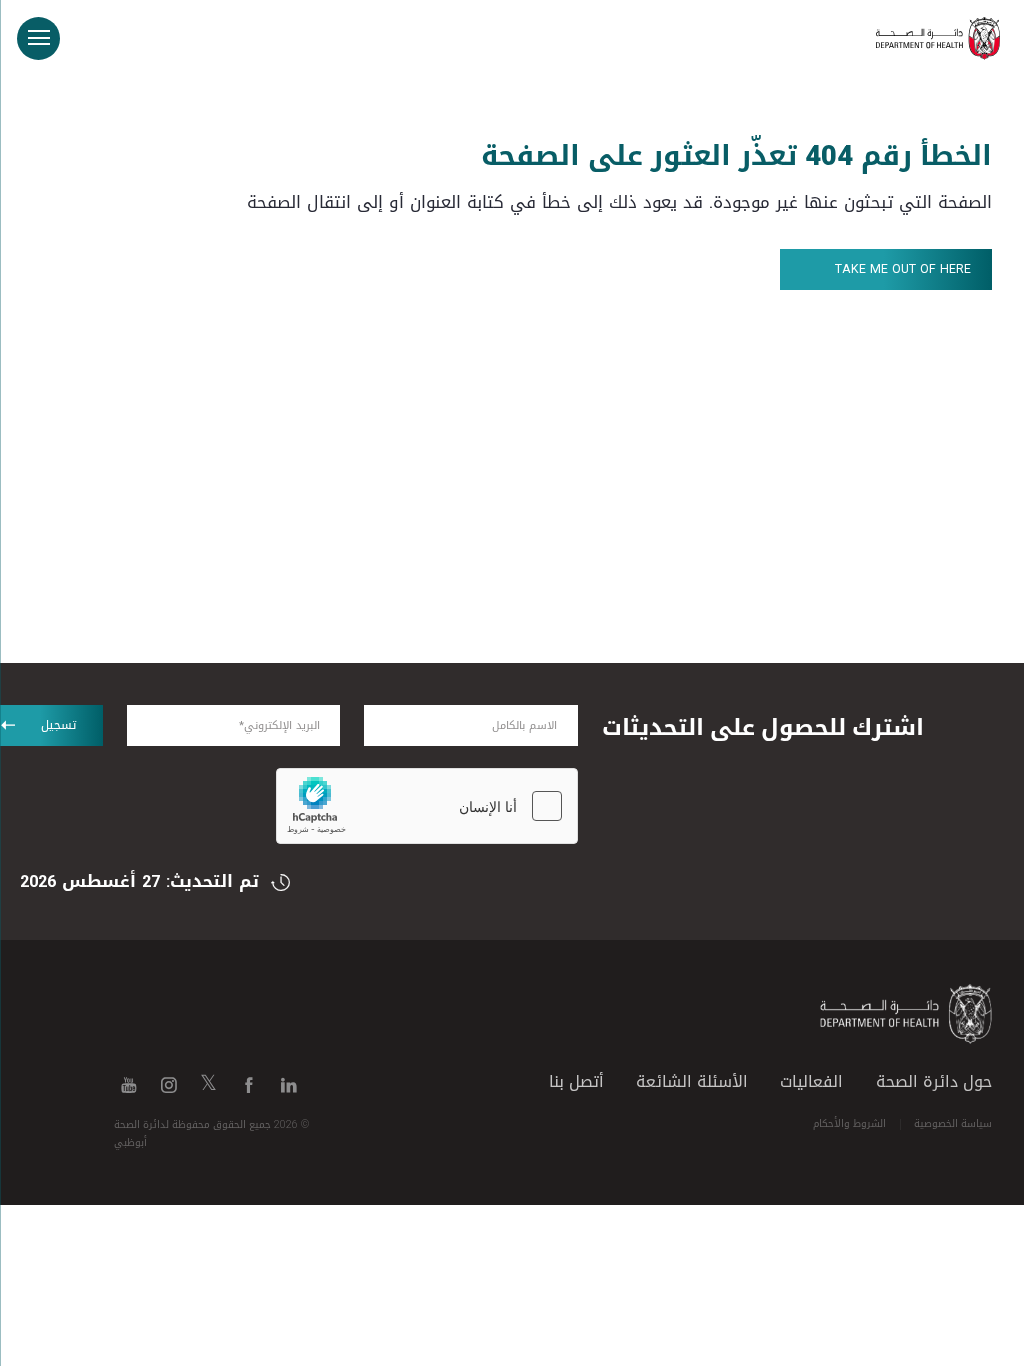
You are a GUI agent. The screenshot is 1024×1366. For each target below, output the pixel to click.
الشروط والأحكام (849, 1123)
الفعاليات (811, 1082)
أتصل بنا (576, 1082)
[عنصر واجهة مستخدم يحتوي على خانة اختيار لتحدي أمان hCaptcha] (427, 806)
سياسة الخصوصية (953, 1123)
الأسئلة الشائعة (692, 1082)
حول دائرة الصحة (934, 1082)
